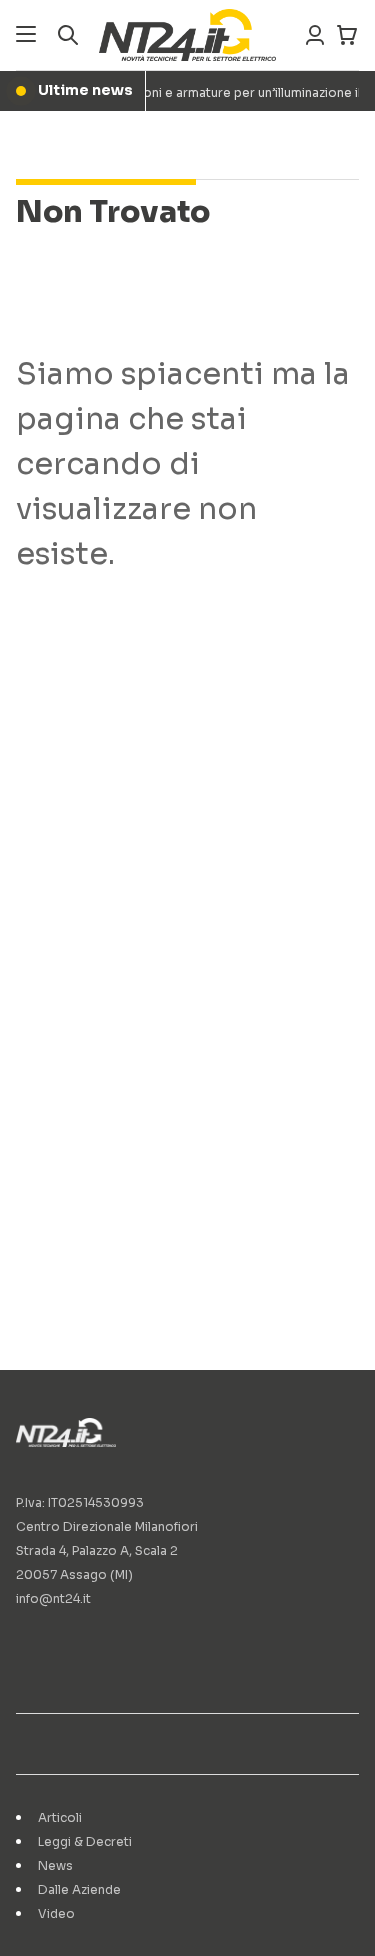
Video (56, 1913)
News (55, 1865)
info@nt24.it (53, 1598)
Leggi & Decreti (85, 1841)
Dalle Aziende (79, 1889)
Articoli (60, 1817)
